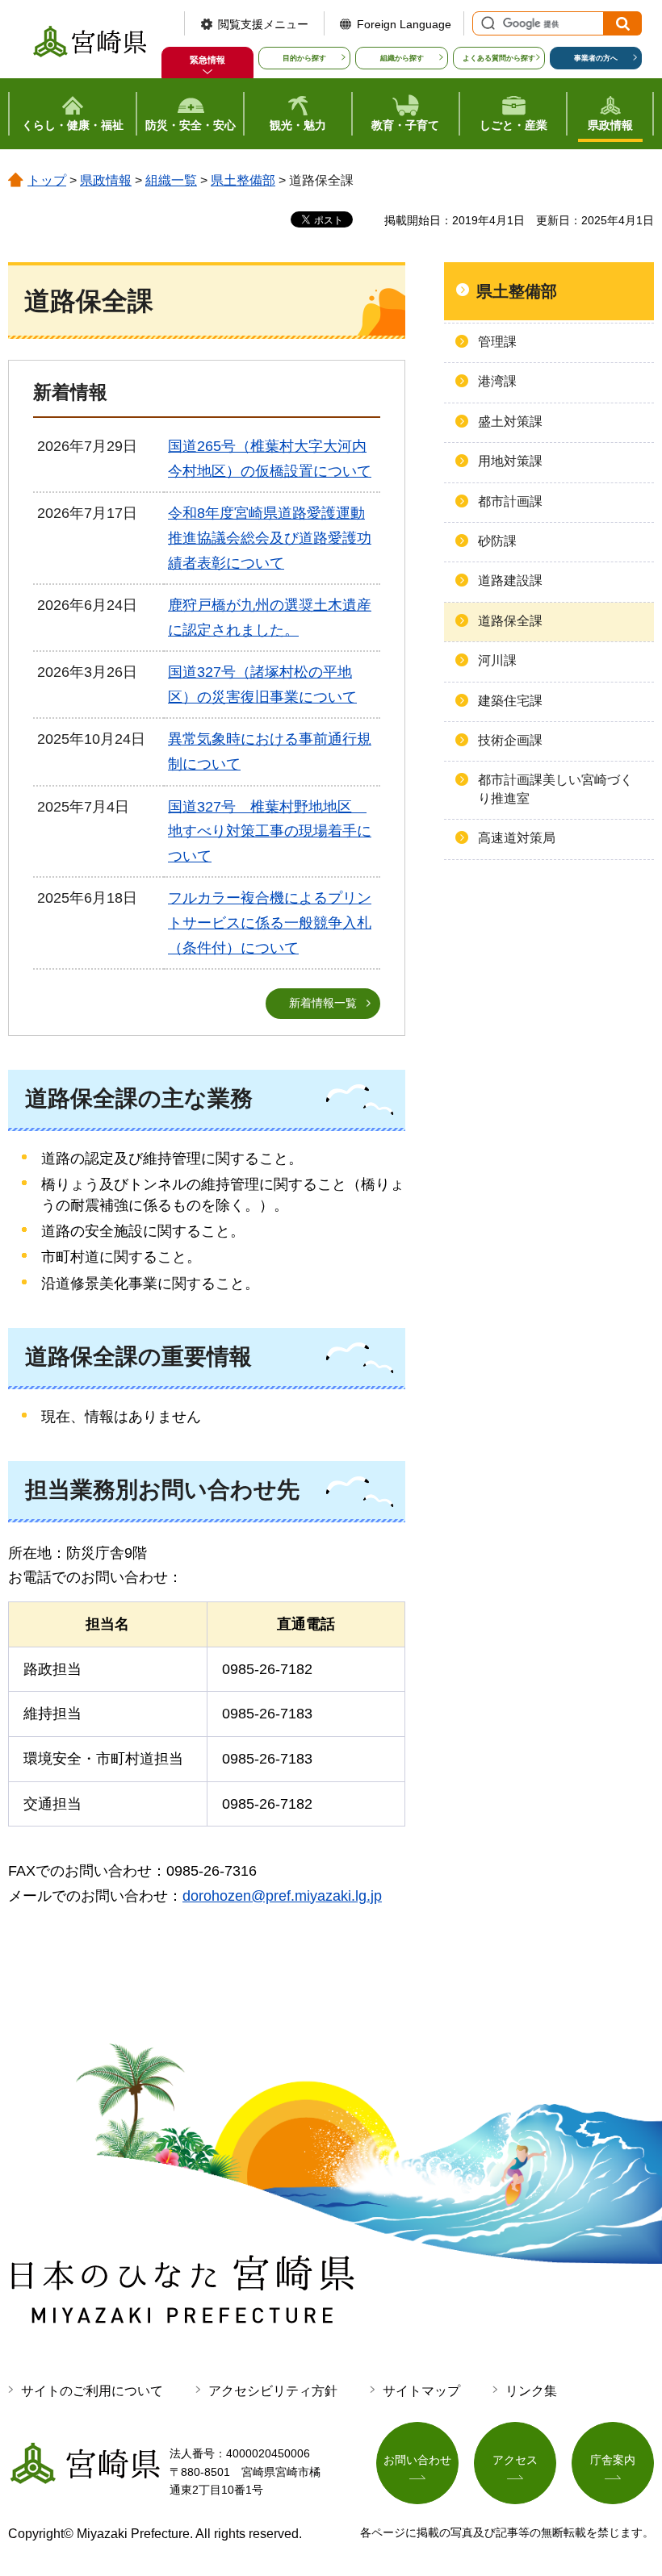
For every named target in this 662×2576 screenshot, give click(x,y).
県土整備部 (243, 180)
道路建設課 (510, 580)
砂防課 (497, 541)
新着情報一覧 (323, 1003)
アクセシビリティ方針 (273, 2391)
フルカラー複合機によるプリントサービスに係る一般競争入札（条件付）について (270, 923)
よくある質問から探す (499, 58)
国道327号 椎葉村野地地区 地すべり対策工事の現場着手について (270, 831)
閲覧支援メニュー (263, 24)
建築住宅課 (510, 701)
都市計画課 (510, 501)
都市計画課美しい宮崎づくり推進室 (555, 789)
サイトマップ (421, 2391)
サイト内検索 (486, 23)
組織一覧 (171, 180)
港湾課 (497, 381)
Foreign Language (404, 24)
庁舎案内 (613, 2460)
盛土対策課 (510, 422)
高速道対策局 (517, 838)
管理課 (497, 342)
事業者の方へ (596, 58)
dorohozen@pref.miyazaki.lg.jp (282, 1896)
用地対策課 (510, 461)
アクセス (515, 2460)
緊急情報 (207, 60)
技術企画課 (510, 740)
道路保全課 (510, 621)
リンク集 (531, 2391)
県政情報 (106, 180)
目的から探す (304, 58)
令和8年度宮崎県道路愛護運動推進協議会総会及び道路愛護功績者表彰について (270, 538)
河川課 (497, 660)
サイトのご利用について (92, 2391)
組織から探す (402, 58)
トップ (47, 180)
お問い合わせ (417, 2460)
